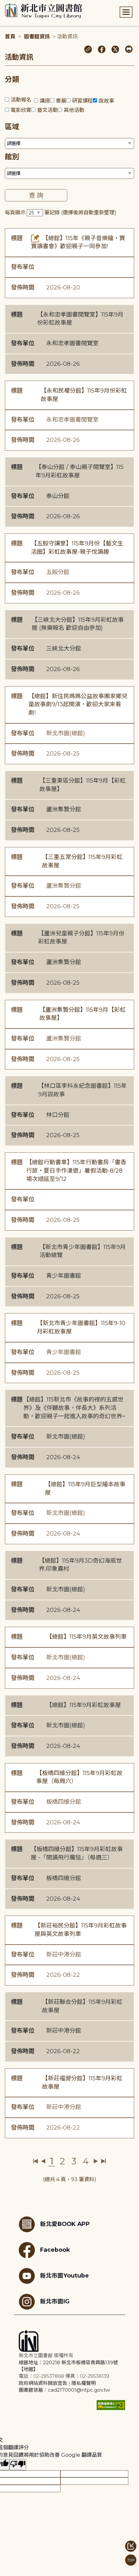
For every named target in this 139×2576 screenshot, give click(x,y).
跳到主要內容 (16, 4)
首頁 (10, 37)
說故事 (106, 101)
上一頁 (43, 2161)
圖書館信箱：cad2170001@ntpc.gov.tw (64, 2390)
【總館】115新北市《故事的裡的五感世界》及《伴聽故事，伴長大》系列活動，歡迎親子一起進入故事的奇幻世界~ (74, 1408)
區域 (12, 127)
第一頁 (36, 2161)
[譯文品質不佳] (18, 2465)
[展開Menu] (126, 12)
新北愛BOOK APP (65, 2224)
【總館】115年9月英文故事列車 (86, 1637)
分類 (12, 79)
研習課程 (82, 101)
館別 (12, 157)
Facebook (55, 2250)
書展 (61, 101)
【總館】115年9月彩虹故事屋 (84, 1705)
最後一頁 (103, 2161)
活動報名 (21, 100)
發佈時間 (23, 288)
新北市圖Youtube (64, 2275)
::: (3, 4)
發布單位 (23, 267)
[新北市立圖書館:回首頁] (43, 11)
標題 (17, 238)
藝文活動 (48, 110)
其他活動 (74, 110)
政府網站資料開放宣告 (43, 2383)
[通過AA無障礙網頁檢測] (111, 2405)
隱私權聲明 (84, 2383)
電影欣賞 (21, 110)
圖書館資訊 (37, 37)
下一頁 (96, 2161)
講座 (45, 101)
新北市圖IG (55, 2301)
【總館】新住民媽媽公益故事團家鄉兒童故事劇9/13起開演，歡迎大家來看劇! (78, 704)
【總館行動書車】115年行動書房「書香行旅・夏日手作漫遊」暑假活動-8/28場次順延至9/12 (76, 1171)
